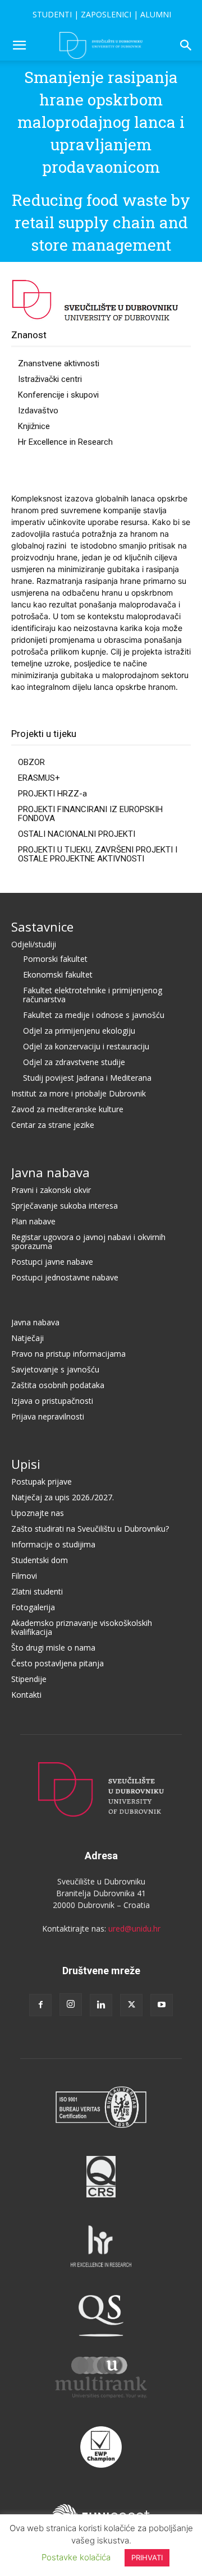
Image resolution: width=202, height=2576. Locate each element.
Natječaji (27, 1338)
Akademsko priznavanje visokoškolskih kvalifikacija (82, 1627)
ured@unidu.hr (134, 1928)
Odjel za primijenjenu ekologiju (79, 1031)
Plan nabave (33, 1221)
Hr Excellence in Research (65, 442)
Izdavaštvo (38, 411)
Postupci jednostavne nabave (65, 1277)
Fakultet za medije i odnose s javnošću (94, 1015)
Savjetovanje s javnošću (55, 1369)
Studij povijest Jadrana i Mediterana (87, 1078)
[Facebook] (40, 2005)
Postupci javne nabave (52, 1262)
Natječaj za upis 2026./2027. (63, 1497)
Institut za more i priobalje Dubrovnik (79, 1093)
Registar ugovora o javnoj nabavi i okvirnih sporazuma (88, 1241)
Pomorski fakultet (55, 959)
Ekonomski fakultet (58, 974)
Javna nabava (50, 1172)
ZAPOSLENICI (106, 14)
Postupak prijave (42, 1481)
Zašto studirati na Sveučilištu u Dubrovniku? (90, 1529)
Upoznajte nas (38, 1513)
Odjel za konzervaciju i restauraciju (86, 1046)
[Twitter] (131, 2005)
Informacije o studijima (53, 1544)
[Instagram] (71, 2004)
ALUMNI (156, 14)
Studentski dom (40, 1560)
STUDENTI (52, 14)
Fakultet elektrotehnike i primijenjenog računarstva (93, 995)
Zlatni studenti (37, 1591)
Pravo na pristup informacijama (68, 1354)
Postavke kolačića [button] (76, 2557)
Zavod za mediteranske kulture (67, 1109)
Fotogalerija (33, 1607)
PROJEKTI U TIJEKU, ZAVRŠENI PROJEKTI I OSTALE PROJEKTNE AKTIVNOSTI (98, 854)
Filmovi (24, 1576)
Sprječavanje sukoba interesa (65, 1206)
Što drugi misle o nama (53, 1648)
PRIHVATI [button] (147, 2557)
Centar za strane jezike (53, 1125)
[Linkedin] (101, 2005)
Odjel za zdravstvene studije (74, 1062)
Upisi (26, 1464)
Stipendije (29, 1679)
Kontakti (26, 1695)
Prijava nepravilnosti (48, 1416)
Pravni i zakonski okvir (51, 1190)
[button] (19, 45)
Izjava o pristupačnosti (52, 1401)
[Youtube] (162, 2005)
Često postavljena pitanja (58, 1663)
